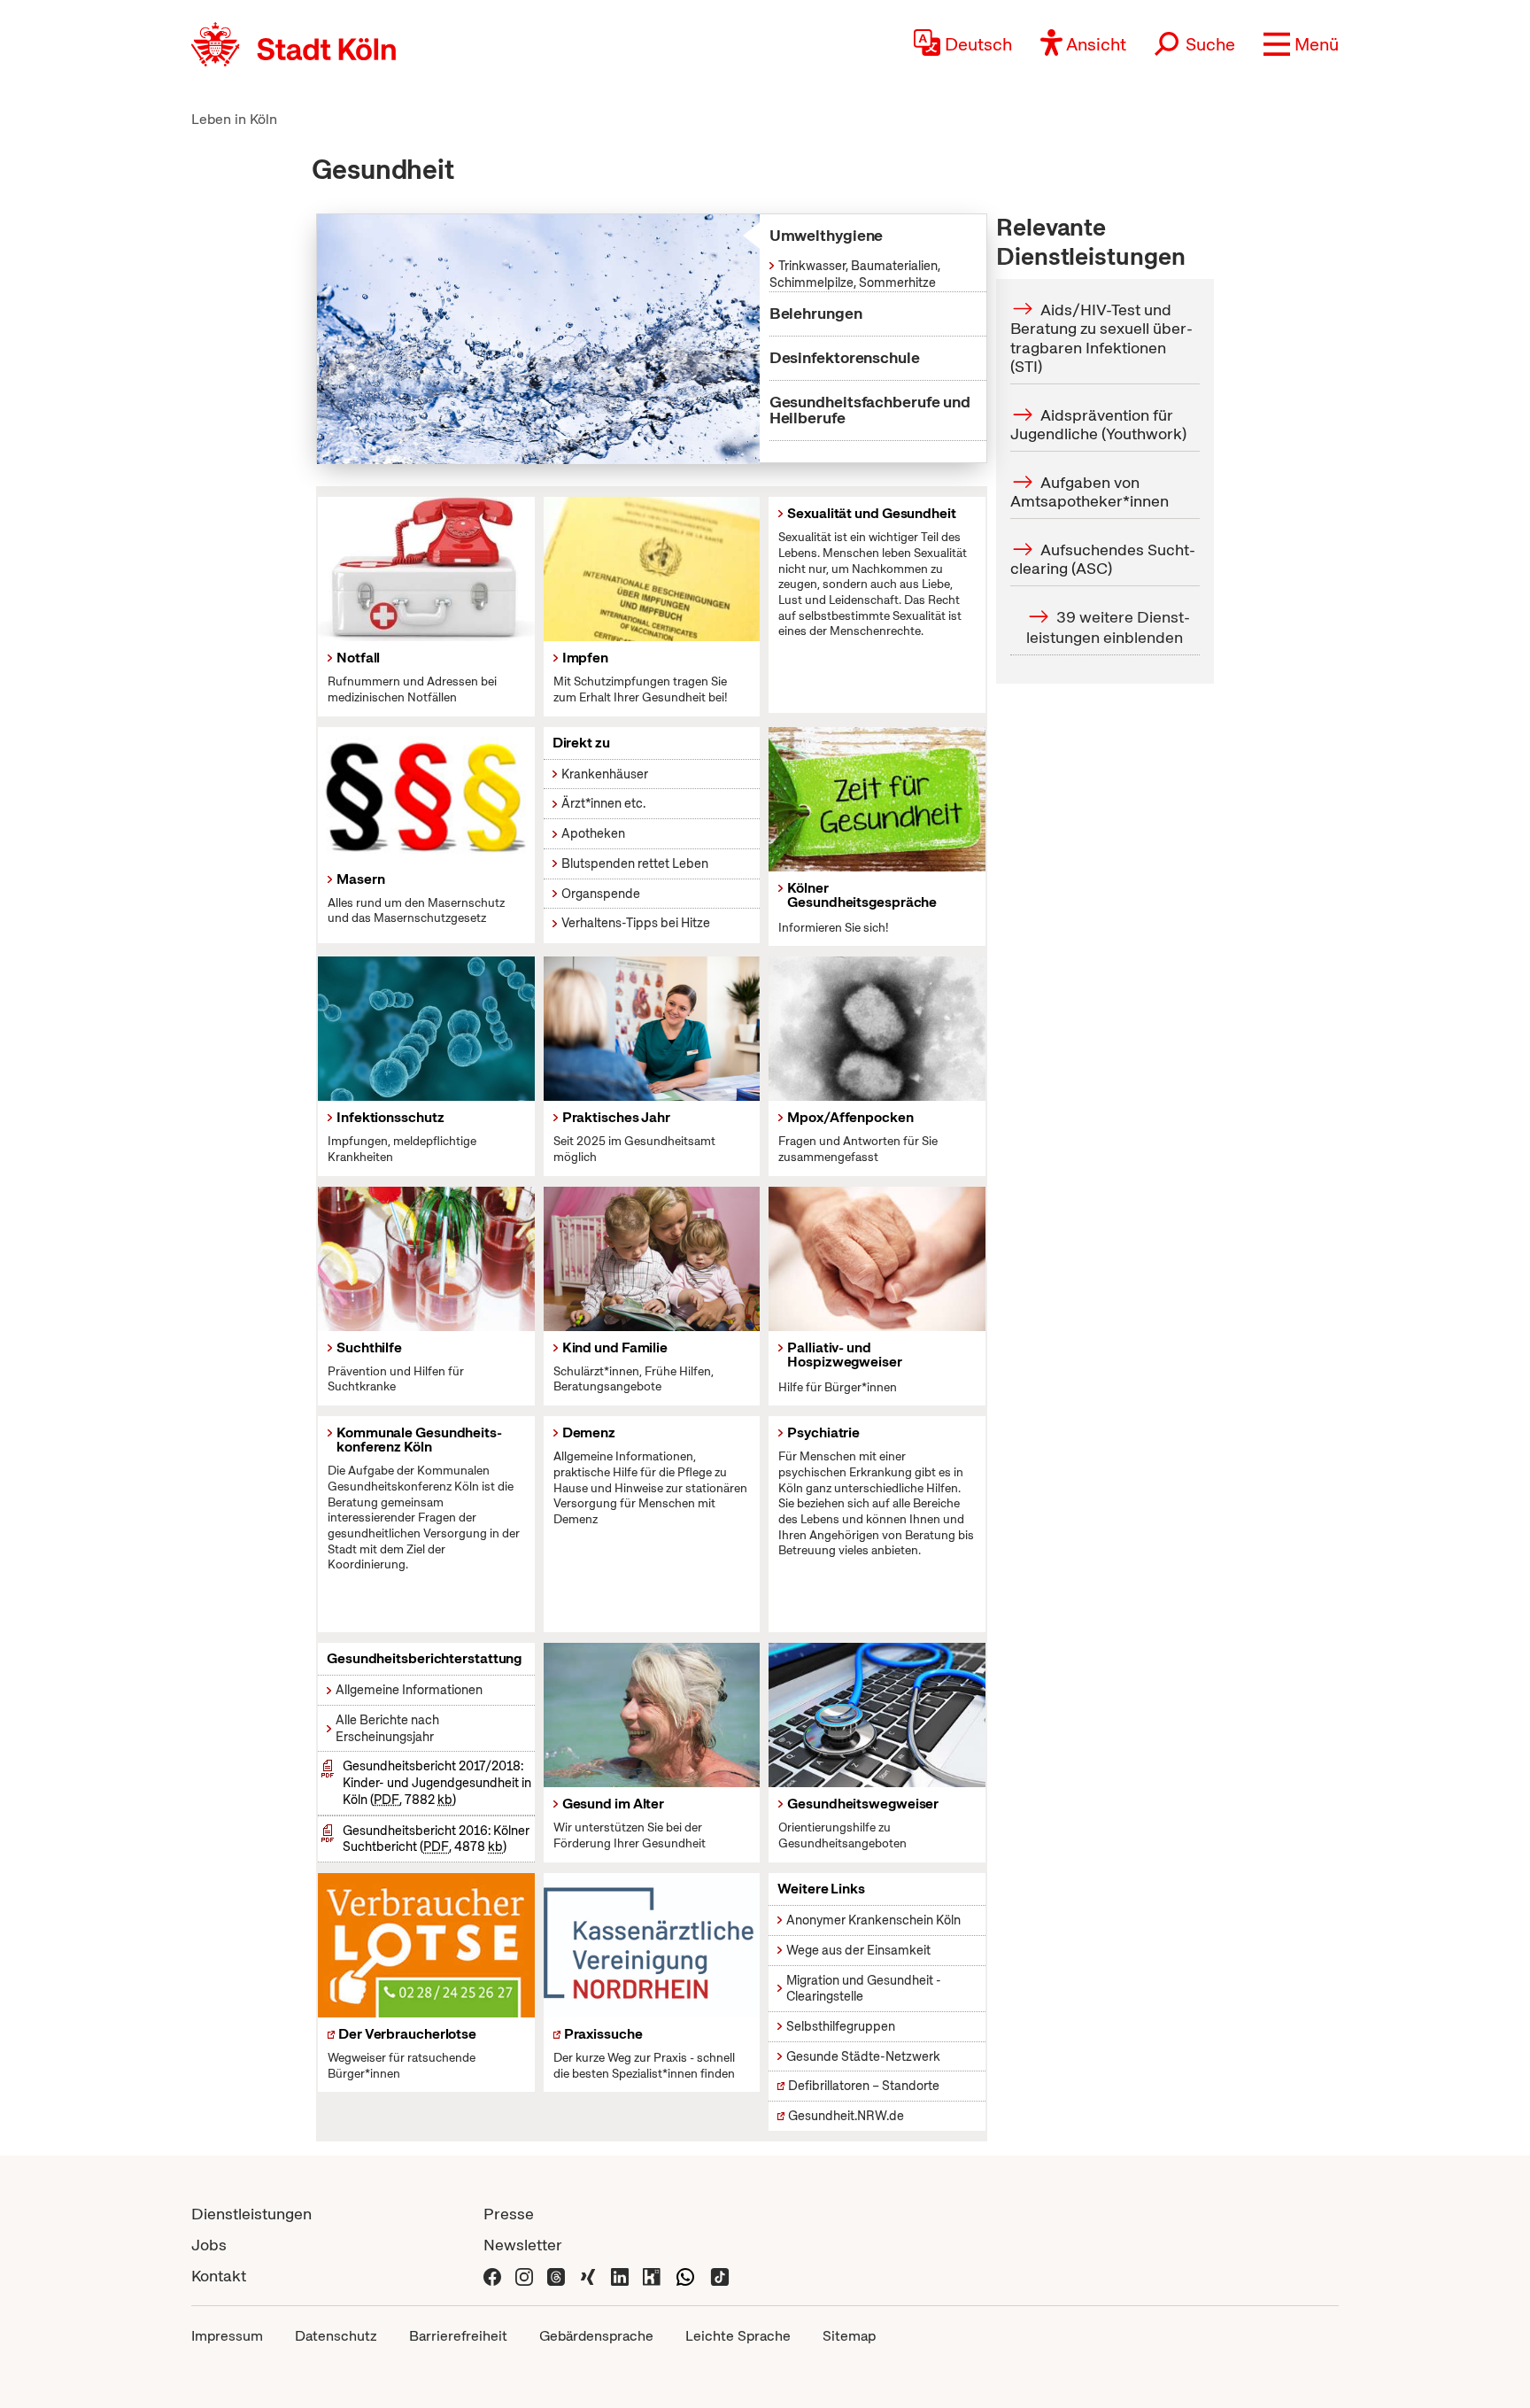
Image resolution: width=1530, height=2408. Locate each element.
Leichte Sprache (738, 2336)
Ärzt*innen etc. (603, 803)
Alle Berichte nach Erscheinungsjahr (387, 1728)
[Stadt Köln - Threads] (556, 2276)
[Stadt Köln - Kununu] (652, 2276)
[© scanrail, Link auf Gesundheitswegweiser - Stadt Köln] (877, 1715)
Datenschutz (336, 2336)
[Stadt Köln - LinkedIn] (620, 2276)
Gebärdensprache (596, 2336)
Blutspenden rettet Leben (635, 863)
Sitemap (849, 2336)
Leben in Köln (234, 119)
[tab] (860, 236)
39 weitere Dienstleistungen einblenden (1108, 627)
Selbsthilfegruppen (841, 2026)
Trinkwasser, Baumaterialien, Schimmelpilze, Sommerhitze (855, 274)
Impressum (227, 2336)
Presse (509, 2214)
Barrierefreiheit (458, 2336)
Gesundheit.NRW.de (846, 2116)
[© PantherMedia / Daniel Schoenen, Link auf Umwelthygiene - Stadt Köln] (538, 339)
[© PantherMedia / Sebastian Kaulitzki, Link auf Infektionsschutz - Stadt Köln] (426, 1029)
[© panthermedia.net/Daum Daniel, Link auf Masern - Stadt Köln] (426, 795)
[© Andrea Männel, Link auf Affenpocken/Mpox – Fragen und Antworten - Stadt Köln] (877, 1029)
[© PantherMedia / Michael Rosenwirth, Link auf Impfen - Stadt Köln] (652, 569)
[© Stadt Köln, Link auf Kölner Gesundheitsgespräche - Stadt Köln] (877, 799)
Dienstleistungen (251, 2214)
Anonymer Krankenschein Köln (873, 1920)
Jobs (209, 2245)
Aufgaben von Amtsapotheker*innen (1090, 492)
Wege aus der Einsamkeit (858, 1950)
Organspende (601, 894)
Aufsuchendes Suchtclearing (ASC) (1103, 559)
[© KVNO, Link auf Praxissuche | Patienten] (652, 1945)
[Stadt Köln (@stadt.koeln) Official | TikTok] (720, 2276)
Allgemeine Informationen (409, 1690)
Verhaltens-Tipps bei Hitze (636, 923)
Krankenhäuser (605, 774)
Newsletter (523, 2245)
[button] (1301, 44)
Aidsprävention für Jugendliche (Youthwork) (1098, 425)
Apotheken (593, 833)
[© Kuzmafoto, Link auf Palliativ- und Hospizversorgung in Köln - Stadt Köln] (877, 1259)
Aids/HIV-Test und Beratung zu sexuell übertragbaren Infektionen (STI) (1101, 337)
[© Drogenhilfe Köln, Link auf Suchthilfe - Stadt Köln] (426, 1259)
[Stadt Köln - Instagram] (524, 2276)
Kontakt (219, 2276)
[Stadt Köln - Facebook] (492, 2276)
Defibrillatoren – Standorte (864, 2086)
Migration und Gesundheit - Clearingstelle (864, 1989)
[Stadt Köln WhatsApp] (685, 2276)
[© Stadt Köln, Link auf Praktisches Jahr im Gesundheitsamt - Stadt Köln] (652, 1029)
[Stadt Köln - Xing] (588, 2276)
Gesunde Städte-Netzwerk (863, 2056)
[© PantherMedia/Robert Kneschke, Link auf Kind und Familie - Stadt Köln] (652, 1259)
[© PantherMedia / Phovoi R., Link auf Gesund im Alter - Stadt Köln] (652, 1715)
